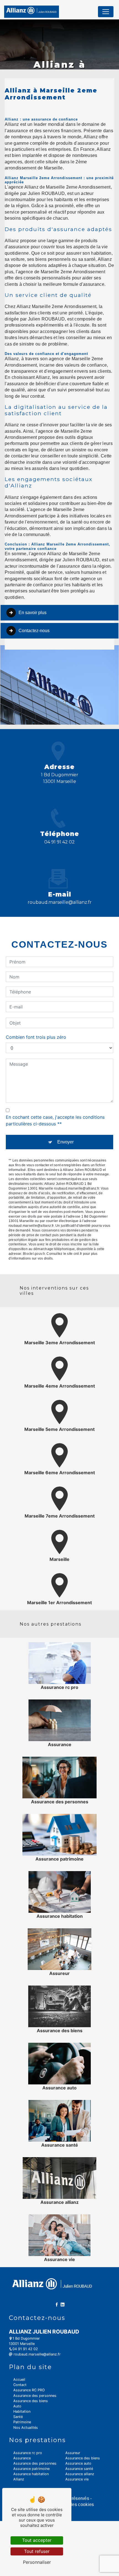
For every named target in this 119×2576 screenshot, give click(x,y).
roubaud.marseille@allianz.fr (60, 902)
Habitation (22, 2411)
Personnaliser (37, 2562)
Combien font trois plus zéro (36, 1037)
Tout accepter (37, 2540)
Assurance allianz (80, 2474)
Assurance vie (77, 2479)
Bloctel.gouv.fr (34, 1254)
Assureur (73, 2453)
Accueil (19, 2380)
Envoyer (65, 1142)
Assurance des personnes (35, 2396)
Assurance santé (79, 2469)
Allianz (19, 2479)
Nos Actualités (26, 2428)
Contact (20, 2385)
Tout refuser (37, 2551)
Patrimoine (22, 2422)
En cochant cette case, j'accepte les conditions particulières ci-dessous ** (55, 1120)
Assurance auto (78, 2463)
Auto (17, 2406)
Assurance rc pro (28, 2453)
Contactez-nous (34, 631)
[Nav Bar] (106, 12)
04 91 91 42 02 (59, 842)
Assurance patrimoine (31, 2469)
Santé (18, 2417)
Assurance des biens (31, 2401)
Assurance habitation (31, 2474)
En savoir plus (33, 613)
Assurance (22, 2458)
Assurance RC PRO (29, 2390)
